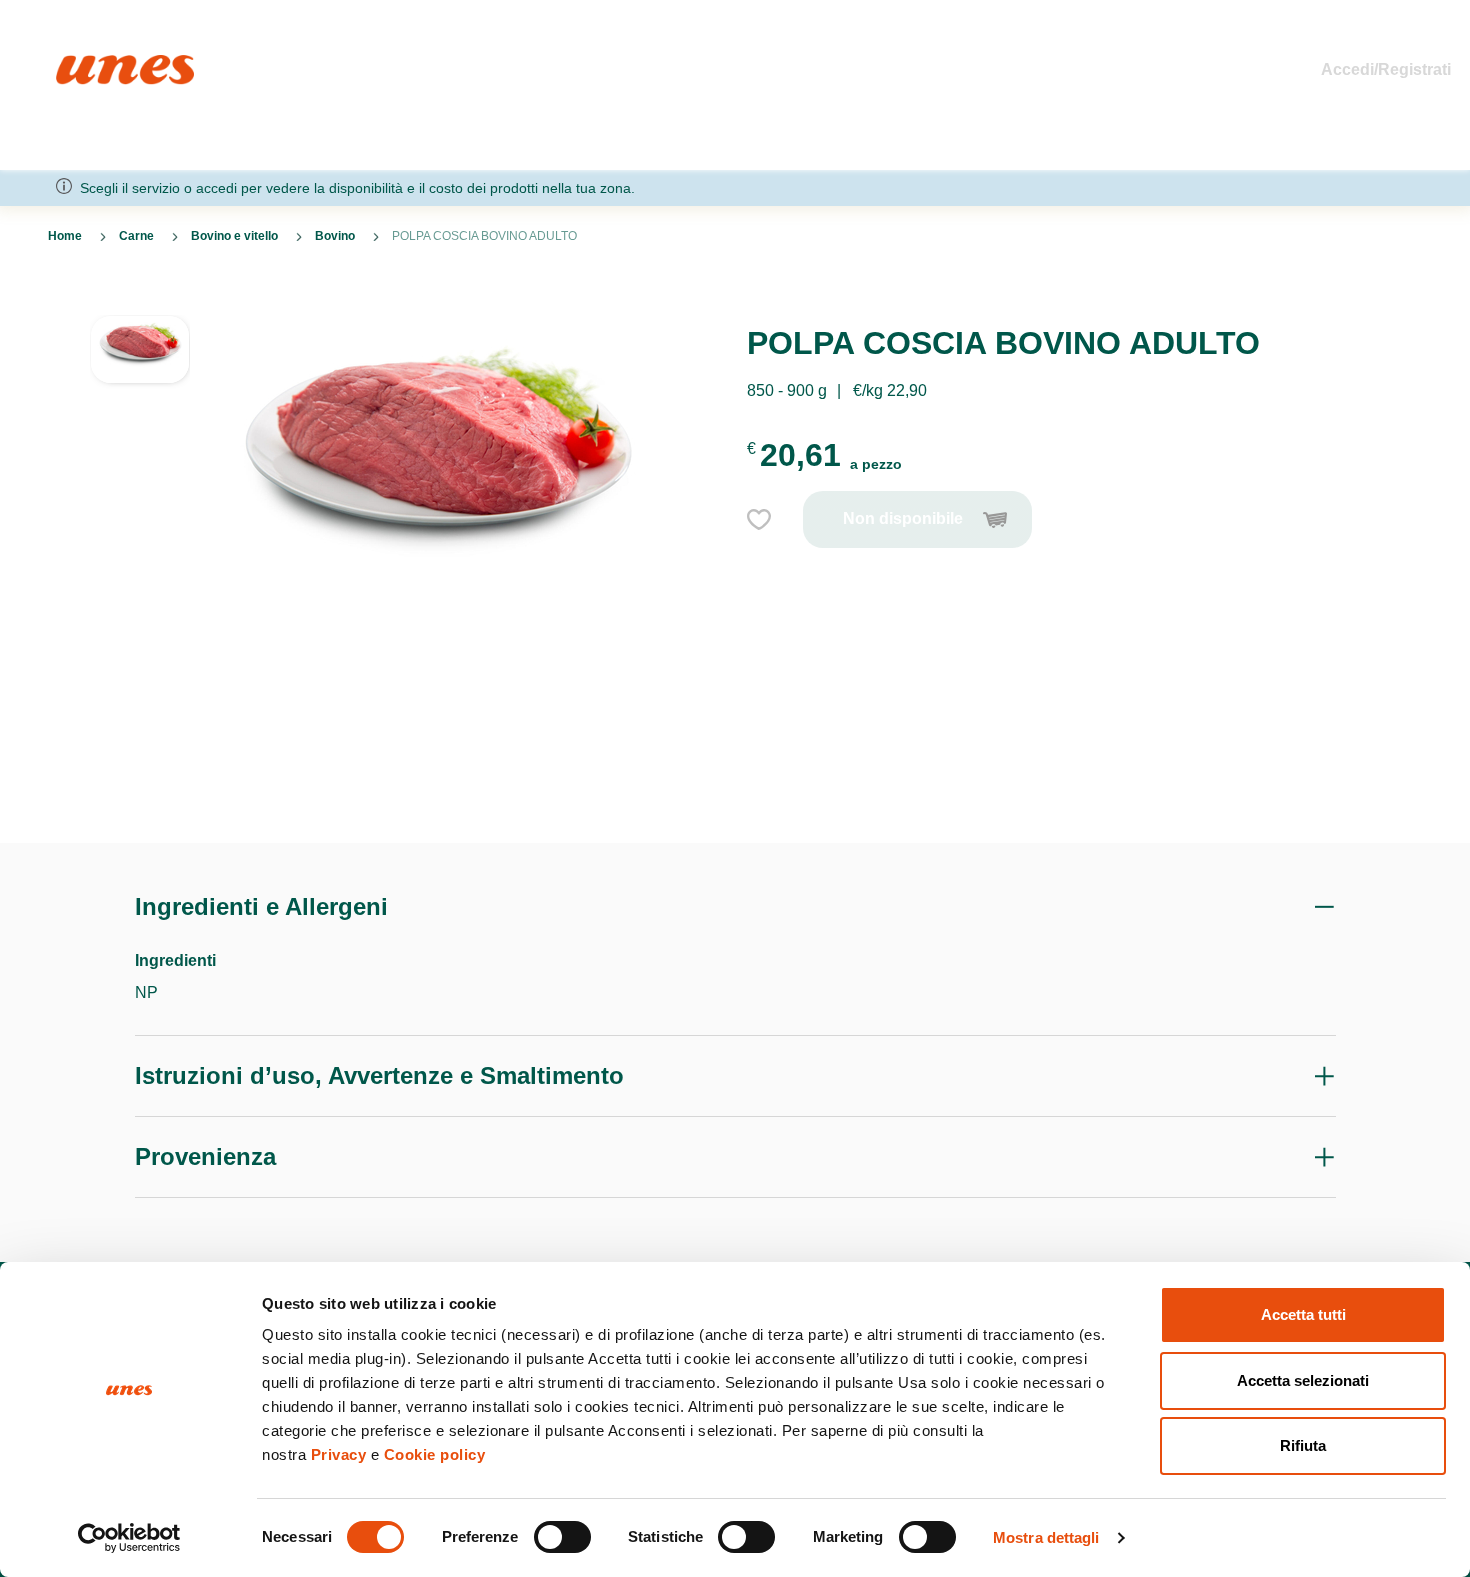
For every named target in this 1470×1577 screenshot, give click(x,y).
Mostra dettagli (1046, 1537)
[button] (140, 375)
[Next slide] (140, 795)
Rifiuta (1303, 1445)
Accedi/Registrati (1386, 69)
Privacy (339, 1454)
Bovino (335, 236)
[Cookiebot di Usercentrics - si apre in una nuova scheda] (129, 1538)
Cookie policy (435, 1454)
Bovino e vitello (234, 236)
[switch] (562, 1537)
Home (77, 63)
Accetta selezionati (1303, 1380)
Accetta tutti (1303, 1314)
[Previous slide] (140, 299)
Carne (136, 236)
